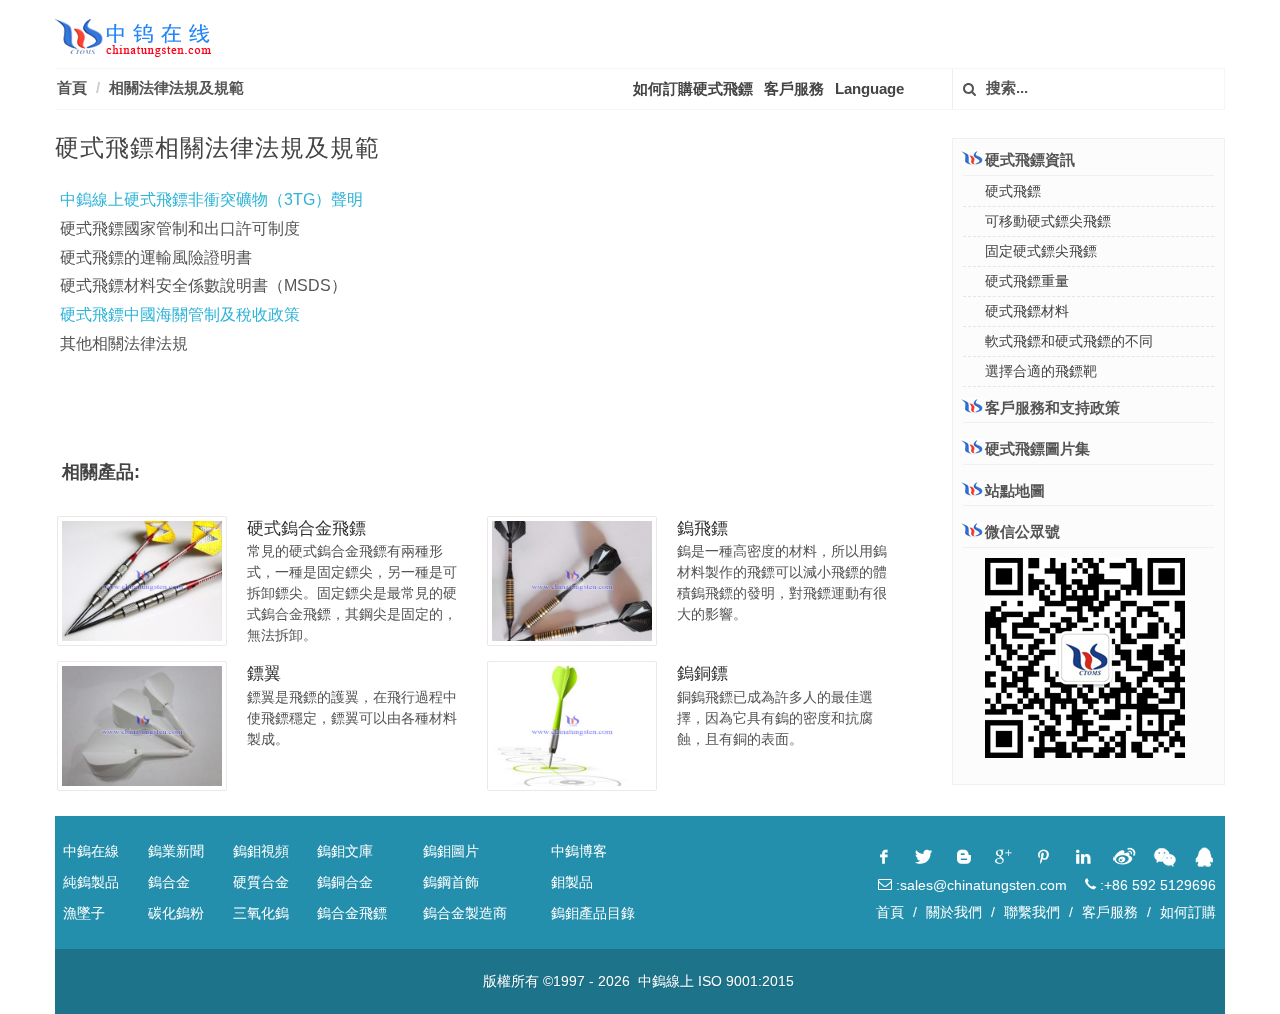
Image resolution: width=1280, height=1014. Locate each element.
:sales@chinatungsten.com (979, 885)
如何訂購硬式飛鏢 (693, 88)
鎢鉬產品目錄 (593, 913)
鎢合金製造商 (465, 913)
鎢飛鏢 (702, 528)
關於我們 (954, 912)
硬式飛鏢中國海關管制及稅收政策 (180, 314)
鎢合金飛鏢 (352, 913)
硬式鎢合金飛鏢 (306, 528)
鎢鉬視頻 (261, 851)
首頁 (72, 87)
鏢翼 (264, 673)
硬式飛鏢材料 (1027, 311)
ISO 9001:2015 (746, 981)
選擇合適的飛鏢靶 (1041, 371)
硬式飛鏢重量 (1027, 281)
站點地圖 (1015, 490)
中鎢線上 (666, 981)
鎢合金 (169, 882)
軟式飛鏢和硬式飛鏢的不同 (1069, 341)
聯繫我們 (1032, 912)
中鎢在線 (91, 851)
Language (869, 88)
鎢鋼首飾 (451, 882)
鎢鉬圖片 (451, 851)
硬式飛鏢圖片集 (1037, 448)
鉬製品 (572, 882)
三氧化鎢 (261, 913)
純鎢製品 (91, 882)
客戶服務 (794, 88)
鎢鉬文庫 (345, 851)
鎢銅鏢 (702, 673)
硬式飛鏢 (1013, 191)
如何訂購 (1188, 912)
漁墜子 (84, 913)
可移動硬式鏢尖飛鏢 (1048, 221)
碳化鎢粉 (176, 913)
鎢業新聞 (176, 851)
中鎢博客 (579, 851)
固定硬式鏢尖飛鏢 (1041, 251)
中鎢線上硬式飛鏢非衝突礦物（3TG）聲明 (211, 199)
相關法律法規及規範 (176, 87)
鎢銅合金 (345, 882)
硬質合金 (261, 882)
